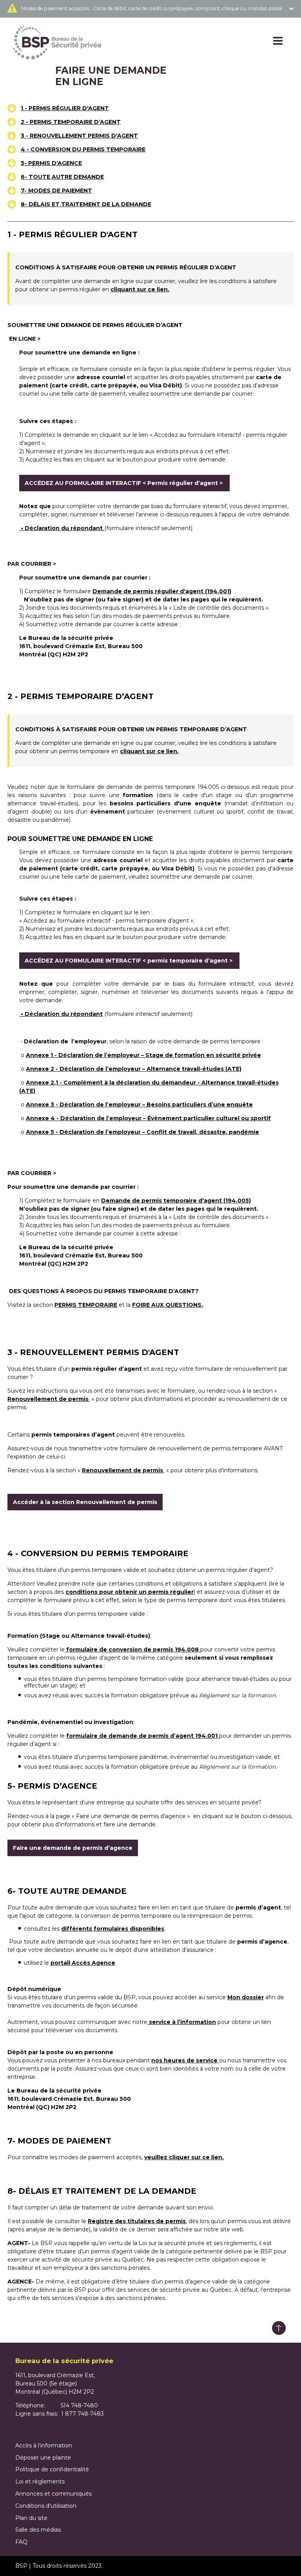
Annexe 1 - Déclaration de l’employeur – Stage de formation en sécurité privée (143, 1055)
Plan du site (31, 2518)
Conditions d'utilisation (46, 2506)
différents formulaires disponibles (113, 1929)
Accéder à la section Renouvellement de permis (85, 1502)
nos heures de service (185, 2060)
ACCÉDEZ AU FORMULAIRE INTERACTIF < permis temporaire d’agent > (129, 961)
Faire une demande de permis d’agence (73, 1848)
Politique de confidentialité (52, 2469)
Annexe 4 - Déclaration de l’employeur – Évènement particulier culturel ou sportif (148, 1118)
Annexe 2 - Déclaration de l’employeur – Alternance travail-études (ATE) (134, 1069)
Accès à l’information (44, 2445)
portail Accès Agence (83, 1963)
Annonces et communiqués (53, 2494)
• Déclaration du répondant (62, 528)
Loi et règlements (40, 2482)
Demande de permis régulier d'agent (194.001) (162, 591)
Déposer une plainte (43, 2458)
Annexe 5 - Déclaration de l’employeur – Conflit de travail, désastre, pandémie (142, 1132)
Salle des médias (38, 2530)
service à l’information (182, 2022)
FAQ (21, 2542)
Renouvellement (123, 1470)
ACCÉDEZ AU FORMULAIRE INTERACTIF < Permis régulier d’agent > (124, 483)
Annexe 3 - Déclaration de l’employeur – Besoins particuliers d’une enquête (139, 1105)
